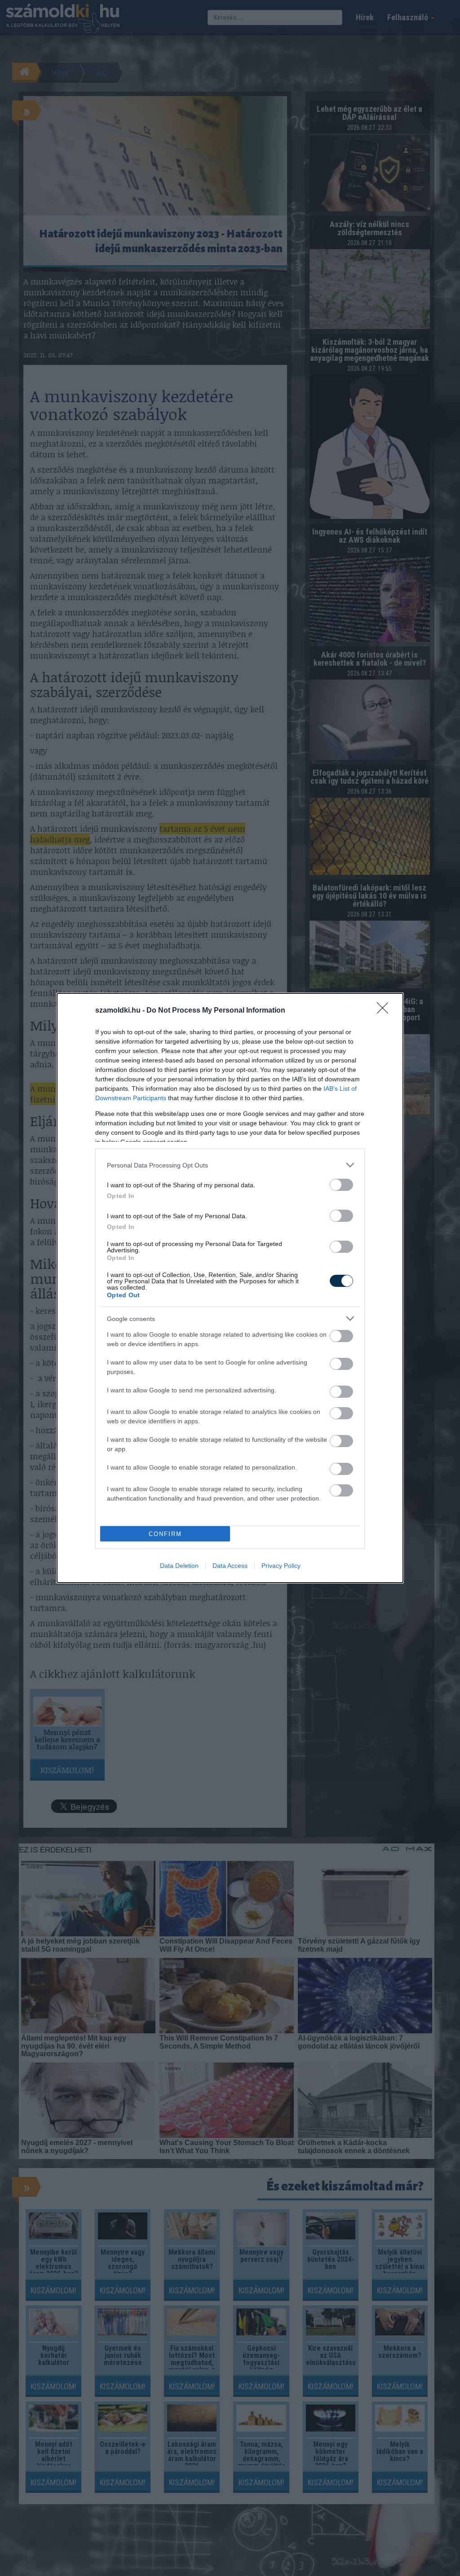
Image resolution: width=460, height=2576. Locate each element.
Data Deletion (179, 1566)
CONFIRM (165, 1534)
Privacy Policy (281, 1566)
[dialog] (230, 1288)
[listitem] (230, 1165)
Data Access (230, 1566)
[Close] (385, 1011)
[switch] (341, 1185)
